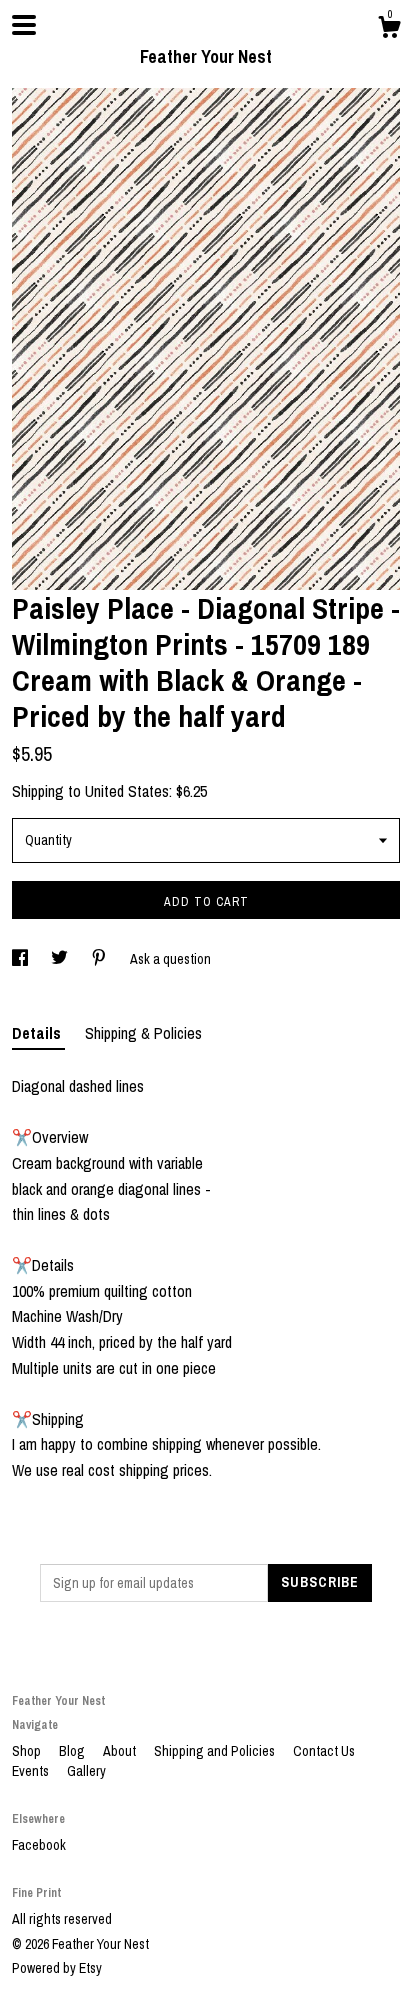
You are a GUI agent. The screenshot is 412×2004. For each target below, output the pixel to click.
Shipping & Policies (143, 1033)
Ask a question (170, 959)
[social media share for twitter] (61, 959)
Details (38, 1033)
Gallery (86, 1771)
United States (127, 791)
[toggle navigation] (24, 25)
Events (32, 1771)
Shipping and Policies (216, 1751)
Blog (73, 1751)
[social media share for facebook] (21, 959)
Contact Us (324, 1751)
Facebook (39, 1845)
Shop (28, 1751)
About (121, 1751)
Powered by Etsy (57, 1968)
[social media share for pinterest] (100, 959)
